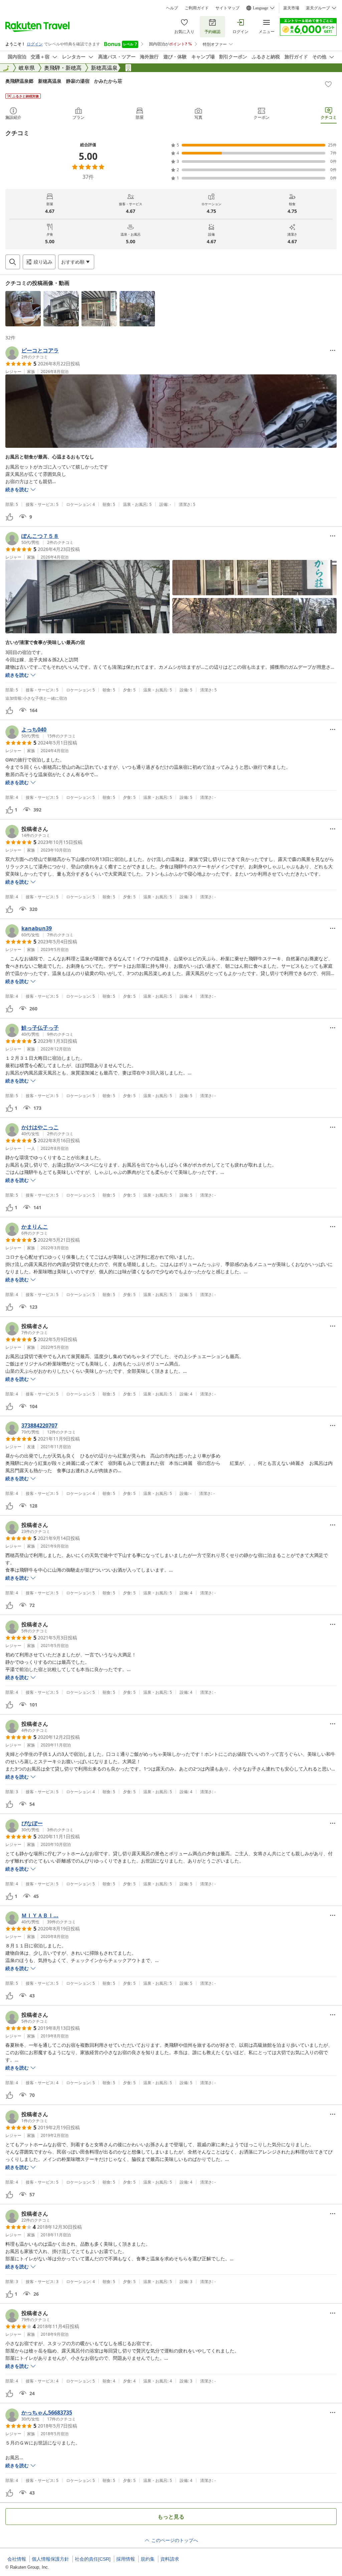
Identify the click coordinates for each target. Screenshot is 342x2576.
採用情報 (126, 2559)
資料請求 (170, 2559)
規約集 (148, 2559)
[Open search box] (13, 262)
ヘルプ (172, 8)
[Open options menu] (333, 350)
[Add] (328, 84)
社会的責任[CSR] (93, 2559)
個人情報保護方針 (50, 2559)
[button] (23, 309)
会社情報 (17, 2559)
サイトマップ (227, 8)
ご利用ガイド (197, 8)
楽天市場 (291, 8)
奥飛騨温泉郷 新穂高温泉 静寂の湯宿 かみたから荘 (64, 81)
